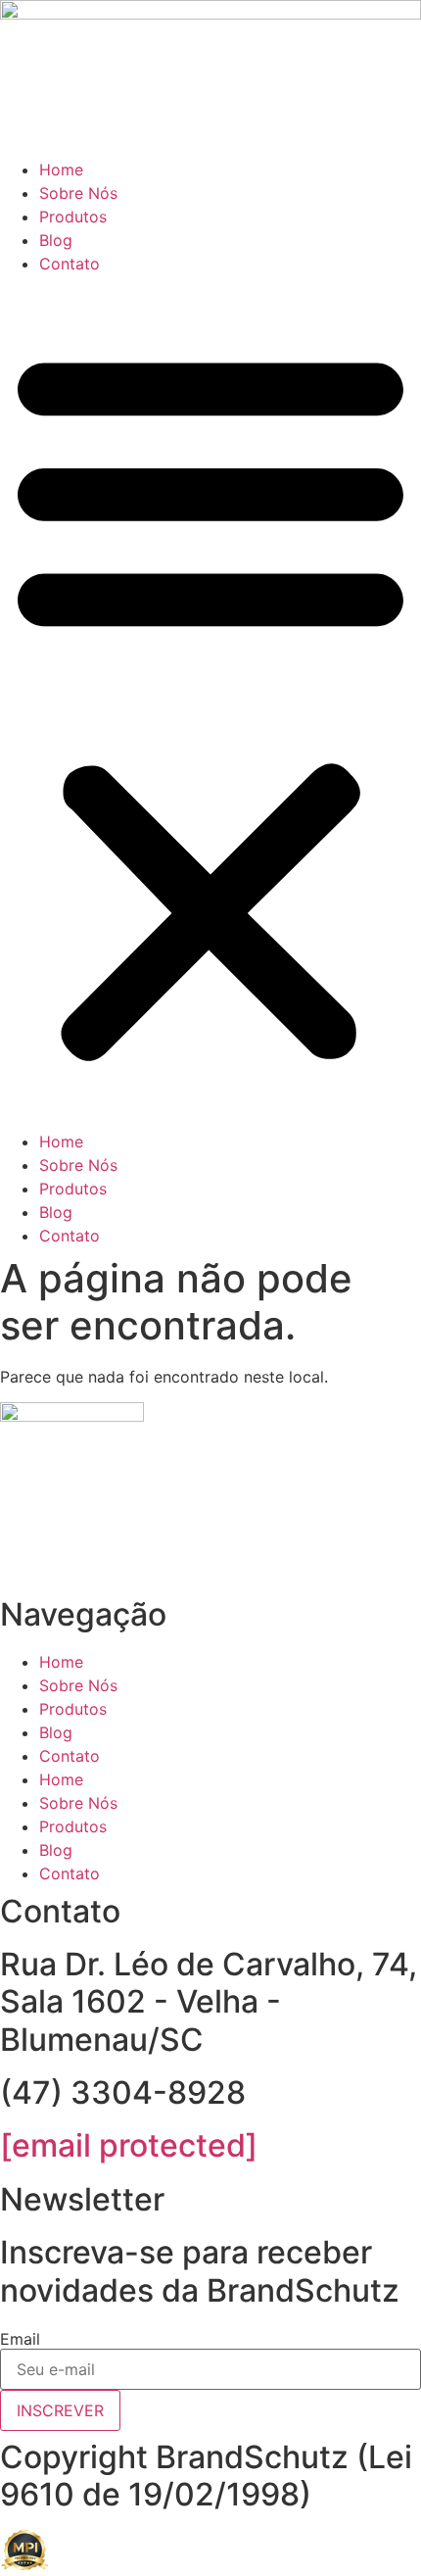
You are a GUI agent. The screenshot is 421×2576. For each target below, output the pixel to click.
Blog (56, 240)
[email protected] (129, 2145)
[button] (210, 703)
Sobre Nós (78, 193)
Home (61, 170)
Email (20, 2339)
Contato (70, 264)
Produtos (73, 217)
